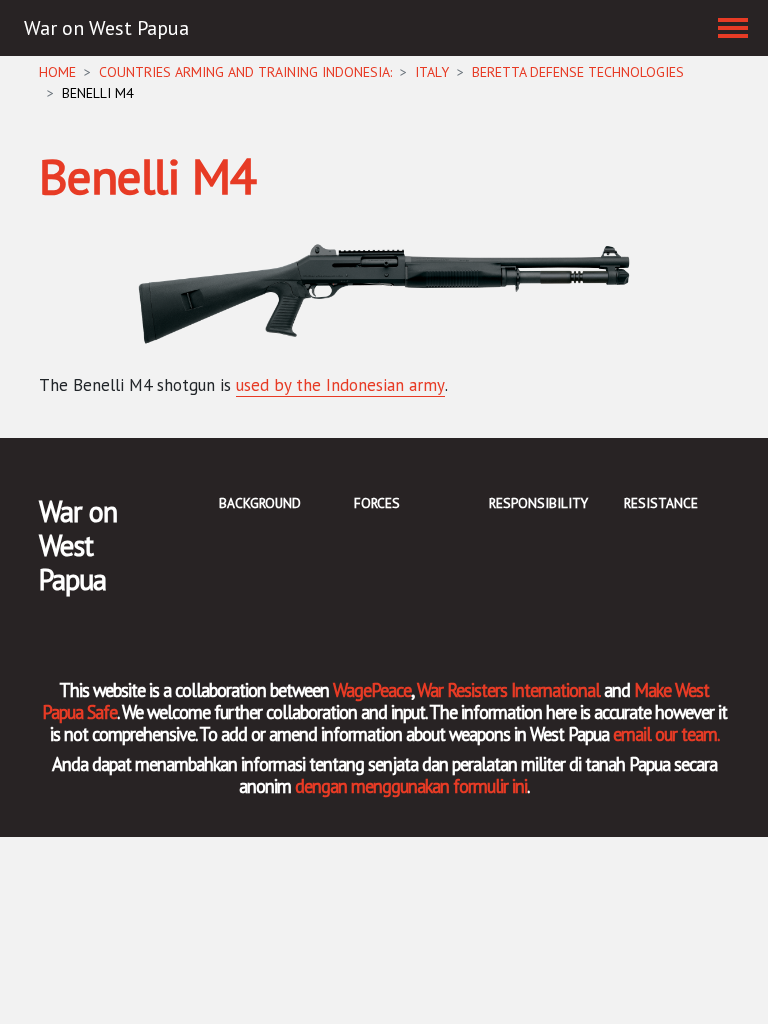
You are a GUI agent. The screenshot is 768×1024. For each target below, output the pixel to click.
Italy (432, 72)
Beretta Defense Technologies (578, 72)
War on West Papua (106, 28)
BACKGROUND (260, 503)
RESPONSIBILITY (538, 503)
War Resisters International (508, 690)
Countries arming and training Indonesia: (245, 72)
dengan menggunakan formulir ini (411, 786)
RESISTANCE (661, 503)
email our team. (666, 734)
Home (57, 72)
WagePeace (372, 690)
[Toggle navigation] (733, 28)
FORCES (377, 503)
